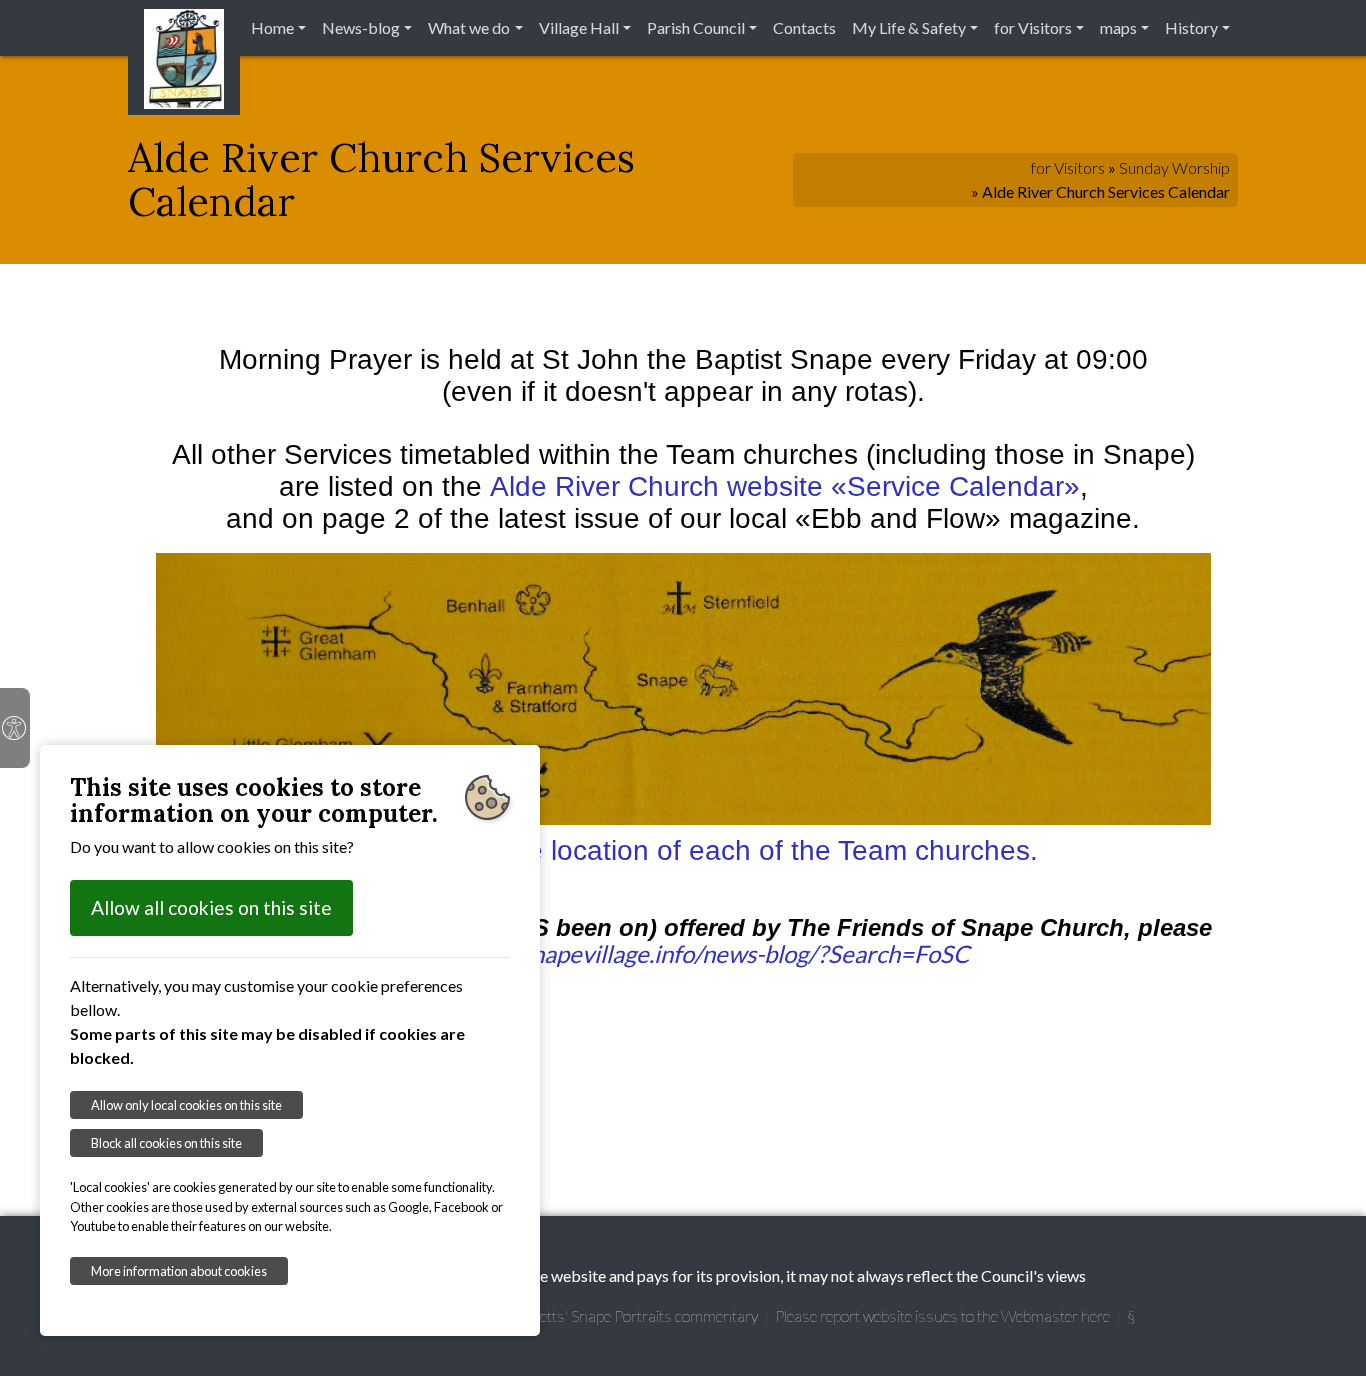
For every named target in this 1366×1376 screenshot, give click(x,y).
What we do (469, 27)
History (1191, 27)
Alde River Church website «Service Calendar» (785, 486)
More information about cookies (179, 1271)
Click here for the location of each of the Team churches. (683, 850)
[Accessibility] (15, 728)
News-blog (361, 27)
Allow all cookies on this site (211, 907)
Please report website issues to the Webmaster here (942, 1315)
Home (272, 27)
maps (1118, 27)
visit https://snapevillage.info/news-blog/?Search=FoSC (683, 953)
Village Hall (579, 27)
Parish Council (696, 27)
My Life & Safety (909, 27)
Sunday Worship (1174, 167)
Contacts (804, 27)
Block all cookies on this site (166, 1143)
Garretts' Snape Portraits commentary (633, 1315)
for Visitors (1033, 27)
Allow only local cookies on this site (186, 1105)
